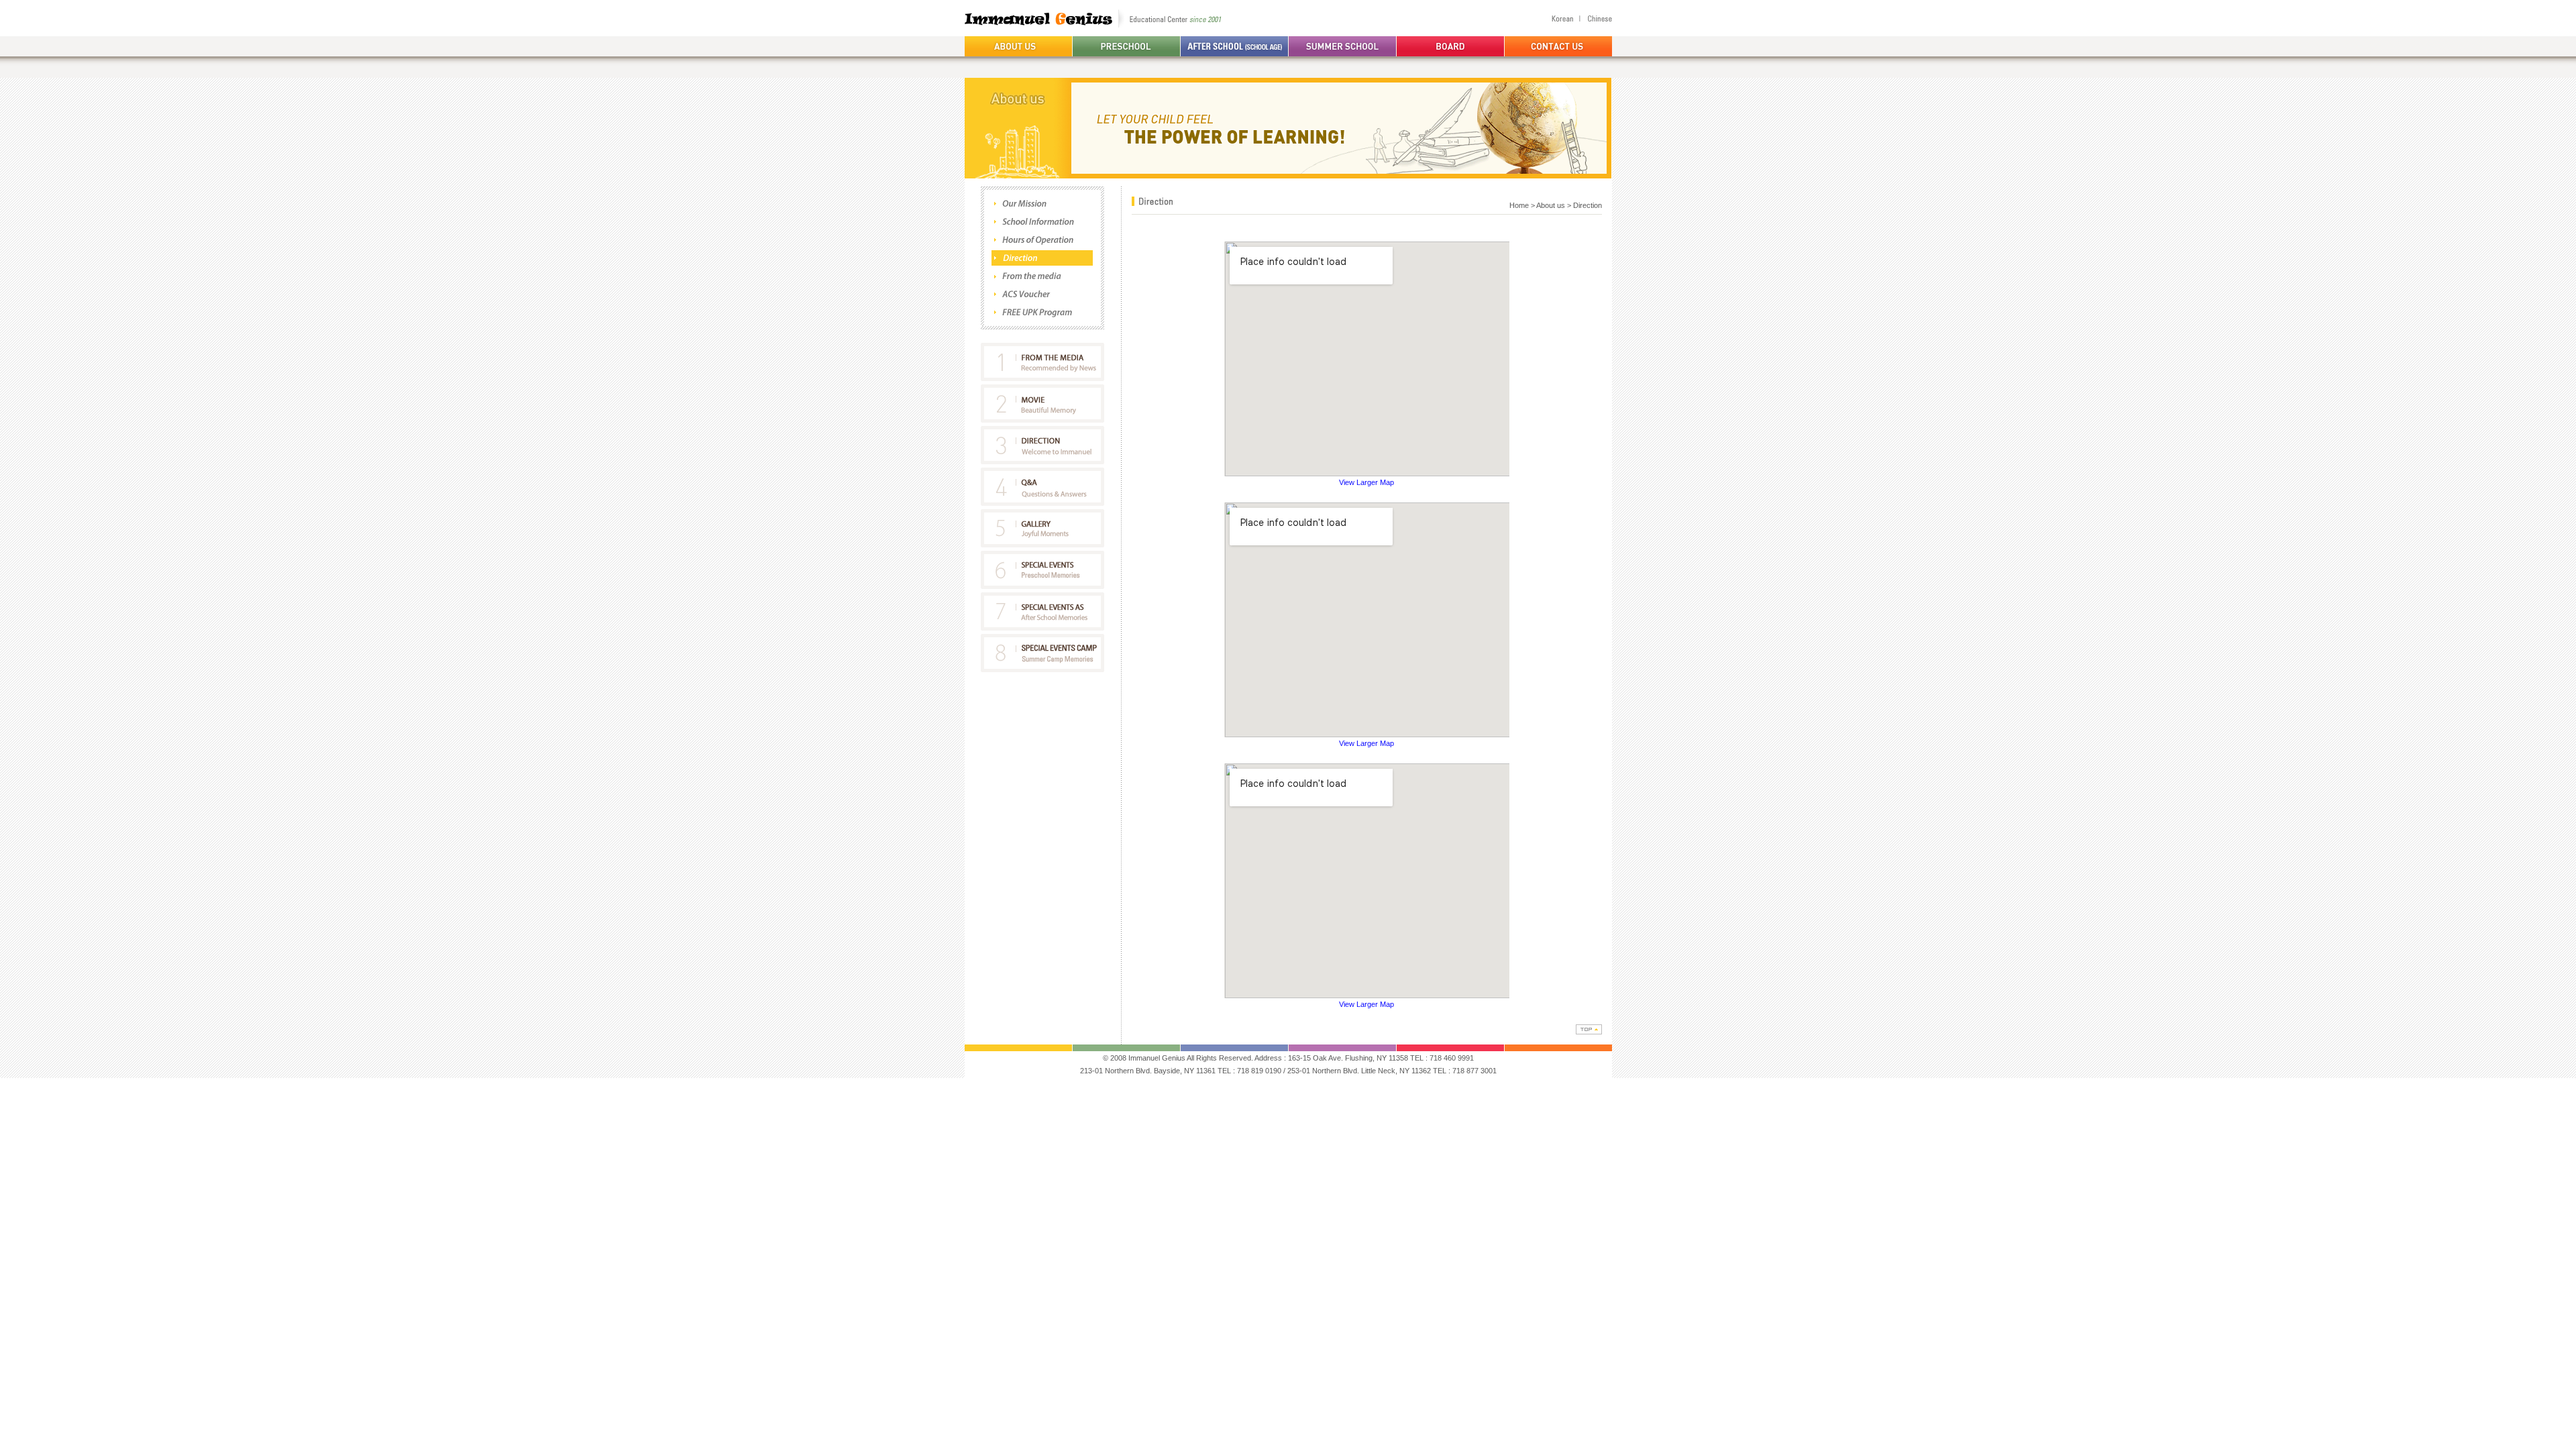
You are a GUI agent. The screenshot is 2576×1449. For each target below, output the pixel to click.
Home (1519, 205)
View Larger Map (1366, 482)
